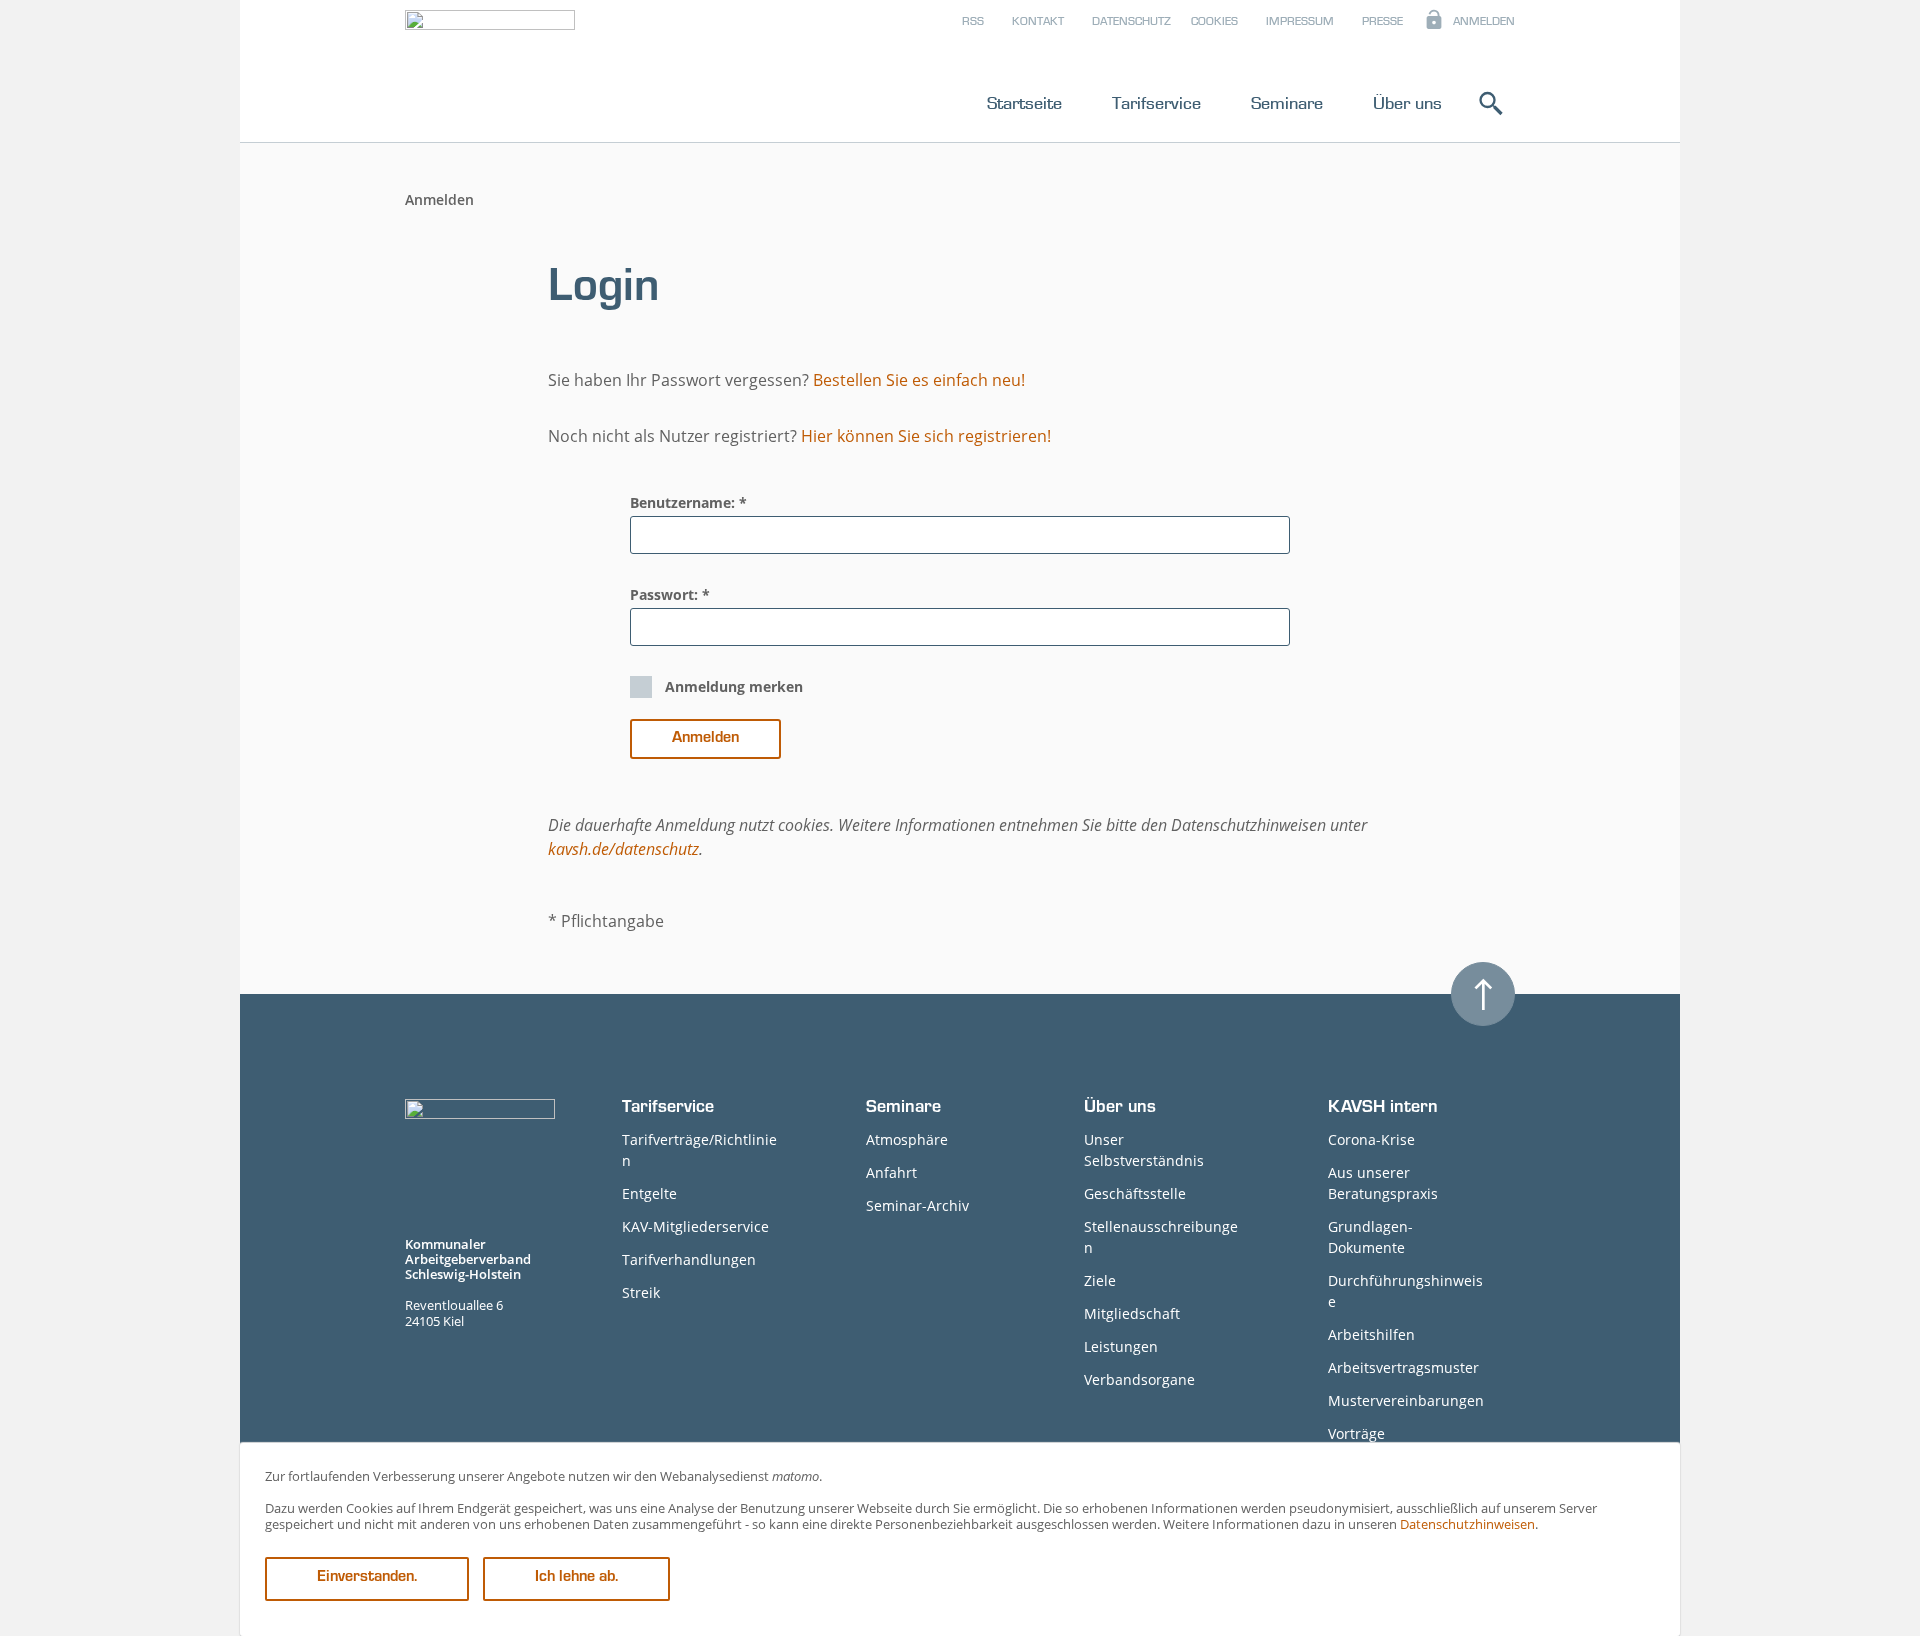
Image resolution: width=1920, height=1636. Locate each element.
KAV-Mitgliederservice (695, 1226)
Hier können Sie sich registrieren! (926, 436)
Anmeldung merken (734, 686)
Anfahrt (891, 1172)
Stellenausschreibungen (1161, 1237)
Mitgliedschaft (1132, 1313)
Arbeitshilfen (1371, 1334)
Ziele (1100, 1280)
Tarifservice (1156, 103)
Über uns (1407, 103)
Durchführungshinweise (1405, 1291)
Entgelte (649, 1193)
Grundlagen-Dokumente (1370, 1237)
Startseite (1024, 103)
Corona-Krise (1371, 1139)
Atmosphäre (907, 1139)
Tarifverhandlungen (689, 1259)
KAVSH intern (1383, 1109)
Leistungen (1121, 1346)
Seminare (1287, 103)
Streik (641, 1292)
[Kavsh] (490, 74)
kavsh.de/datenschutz (623, 849)
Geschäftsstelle (1135, 1193)
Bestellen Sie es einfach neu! (919, 380)
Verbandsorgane (1139, 1379)
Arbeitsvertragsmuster (1403, 1367)
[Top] (1483, 994)
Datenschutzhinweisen (1467, 1524)
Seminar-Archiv (917, 1205)
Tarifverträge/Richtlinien (699, 1150)
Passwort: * (670, 594)
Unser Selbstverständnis (1144, 1150)
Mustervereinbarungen (1406, 1400)
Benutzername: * (688, 502)
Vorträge (1356, 1433)
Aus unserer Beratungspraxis (1383, 1183)
